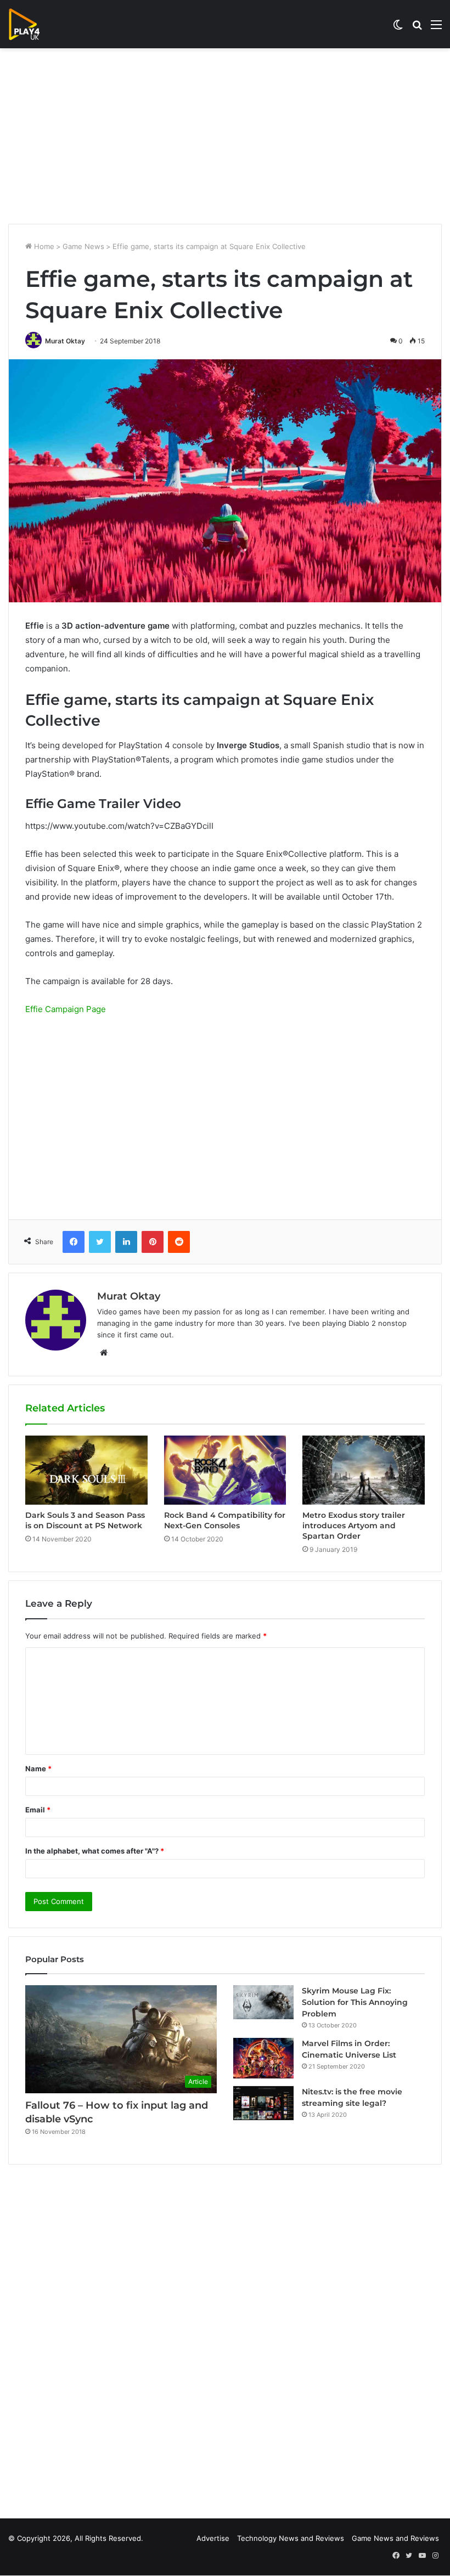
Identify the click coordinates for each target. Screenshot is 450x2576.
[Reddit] (179, 1242)
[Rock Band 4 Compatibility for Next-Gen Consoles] (225, 1470)
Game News (83, 246)
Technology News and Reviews (291, 2538)
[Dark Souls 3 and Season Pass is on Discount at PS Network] (86, 1470)
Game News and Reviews (395, 2538)
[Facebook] (74, 1242)
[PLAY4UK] (34, 24)
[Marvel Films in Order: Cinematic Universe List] (263, 2058)
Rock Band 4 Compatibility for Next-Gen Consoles (225, 1520)
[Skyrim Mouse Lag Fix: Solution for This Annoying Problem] (263, 2002)
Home (43, 246)
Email (38, 1810)
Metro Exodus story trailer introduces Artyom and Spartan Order (354, 1526)
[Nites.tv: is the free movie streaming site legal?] (263, 2103)
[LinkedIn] (126, 1242)
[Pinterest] (153, 1242)
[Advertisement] (225, 136)
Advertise (213, 2538)
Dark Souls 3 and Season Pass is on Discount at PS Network (85, 1520)
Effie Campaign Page (66, 1009)
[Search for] (417, 28)
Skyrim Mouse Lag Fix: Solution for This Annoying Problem (355, 2002)
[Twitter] (100, 1242)
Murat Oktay (65, 341)
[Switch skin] (398, 28)
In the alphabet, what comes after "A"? (95, 1851)
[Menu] (436, 28)
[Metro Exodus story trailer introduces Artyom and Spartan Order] (364, 1470)
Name (38, 1769)
